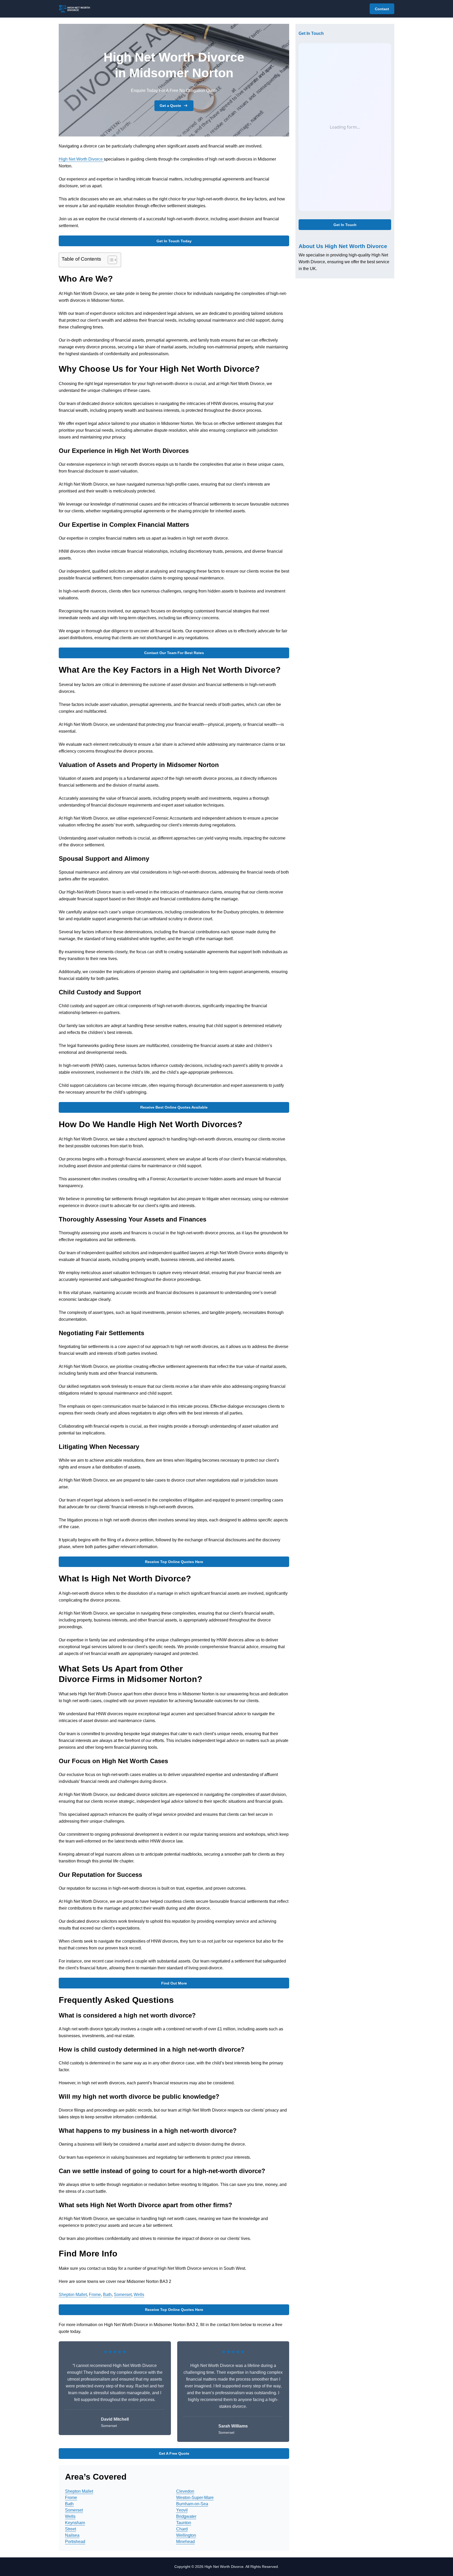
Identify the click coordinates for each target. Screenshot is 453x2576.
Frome (95, 2295)
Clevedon (185, 2491)
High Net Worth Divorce (81, 159)
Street (71, 2529)
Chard (182, 2529)
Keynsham (75, 2523)
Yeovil (182, 2510)
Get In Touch (345, 225)
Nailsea (72, 2535)
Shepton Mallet (73, 2295)
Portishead (75, 2542)
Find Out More (174, 1983)
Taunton (184, 2523)
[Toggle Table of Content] (110, 260)
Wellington (186, 2535)
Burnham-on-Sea (192, 2504)
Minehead (185, 2542)
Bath (107, 2295)
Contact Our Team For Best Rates (174, 653)
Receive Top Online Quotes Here (174, 1562)
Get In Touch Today (174, 241)
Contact (382, 9)
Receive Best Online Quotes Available (174, 1107)
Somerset (123, 2295)
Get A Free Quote (174, 2453)
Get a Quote (170, 106)
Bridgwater (186, 2516)
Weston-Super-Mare (195, 2498)
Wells (139, 2295)
